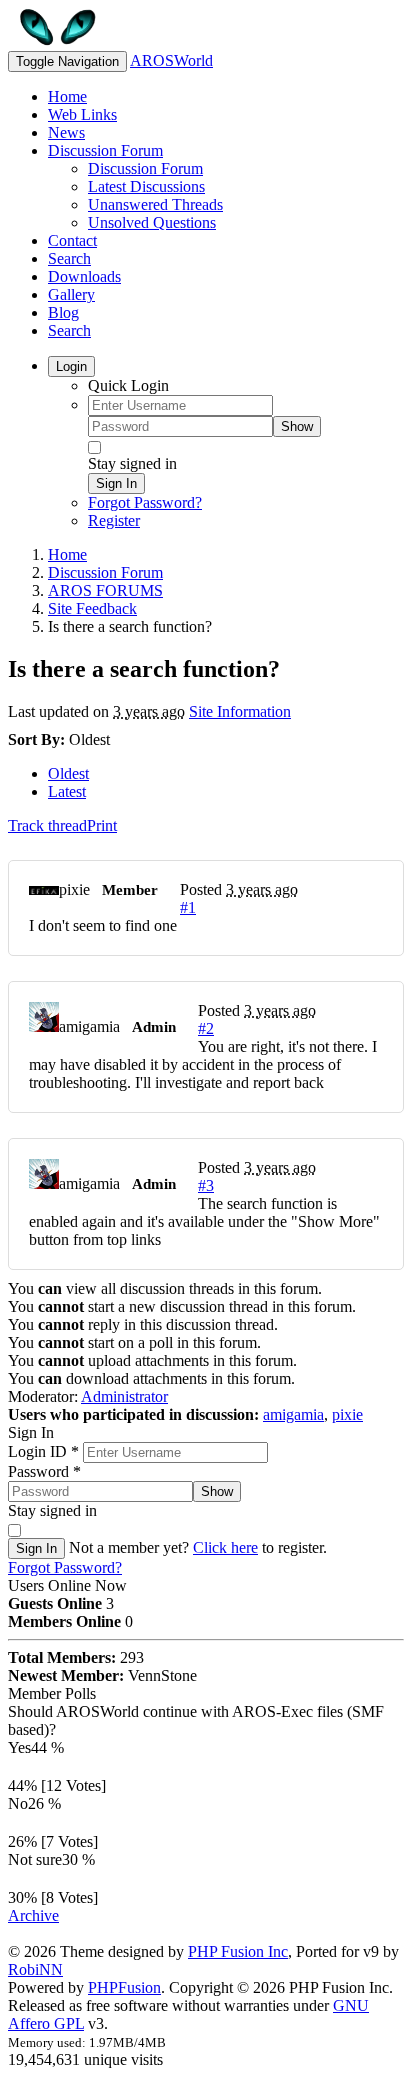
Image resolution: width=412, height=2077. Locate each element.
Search (69, 258)
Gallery (71, 294)
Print (102, 825)
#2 (206, 1028)
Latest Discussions (146, 186)
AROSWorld (171, 60)
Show (297, 426)
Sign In (116, 483)
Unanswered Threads (155, 204)
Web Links (82, 114)
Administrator (124, 1396)
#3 (206, 1185)
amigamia (293, 1414)
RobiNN (35, 1969)
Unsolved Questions (152, 222)
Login (71, 366)
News (66, 132)
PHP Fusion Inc (238, 1951)
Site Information (240, 711)
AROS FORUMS (105, 590)
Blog (63, 312)
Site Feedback (92, 608)
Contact (72, 240)
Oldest (68, 773)
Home (67, 96)
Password (44, 1471)
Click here (225, 1547)
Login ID (43, 1451)
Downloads (84, 276)
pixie (347, 1414)
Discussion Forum (105, 150)
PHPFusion (124, 1987)
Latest (67, 791)
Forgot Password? (145, 502)
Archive (33, 1915)
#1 (188, 907)
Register (114, 520)
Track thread (47, 825)
